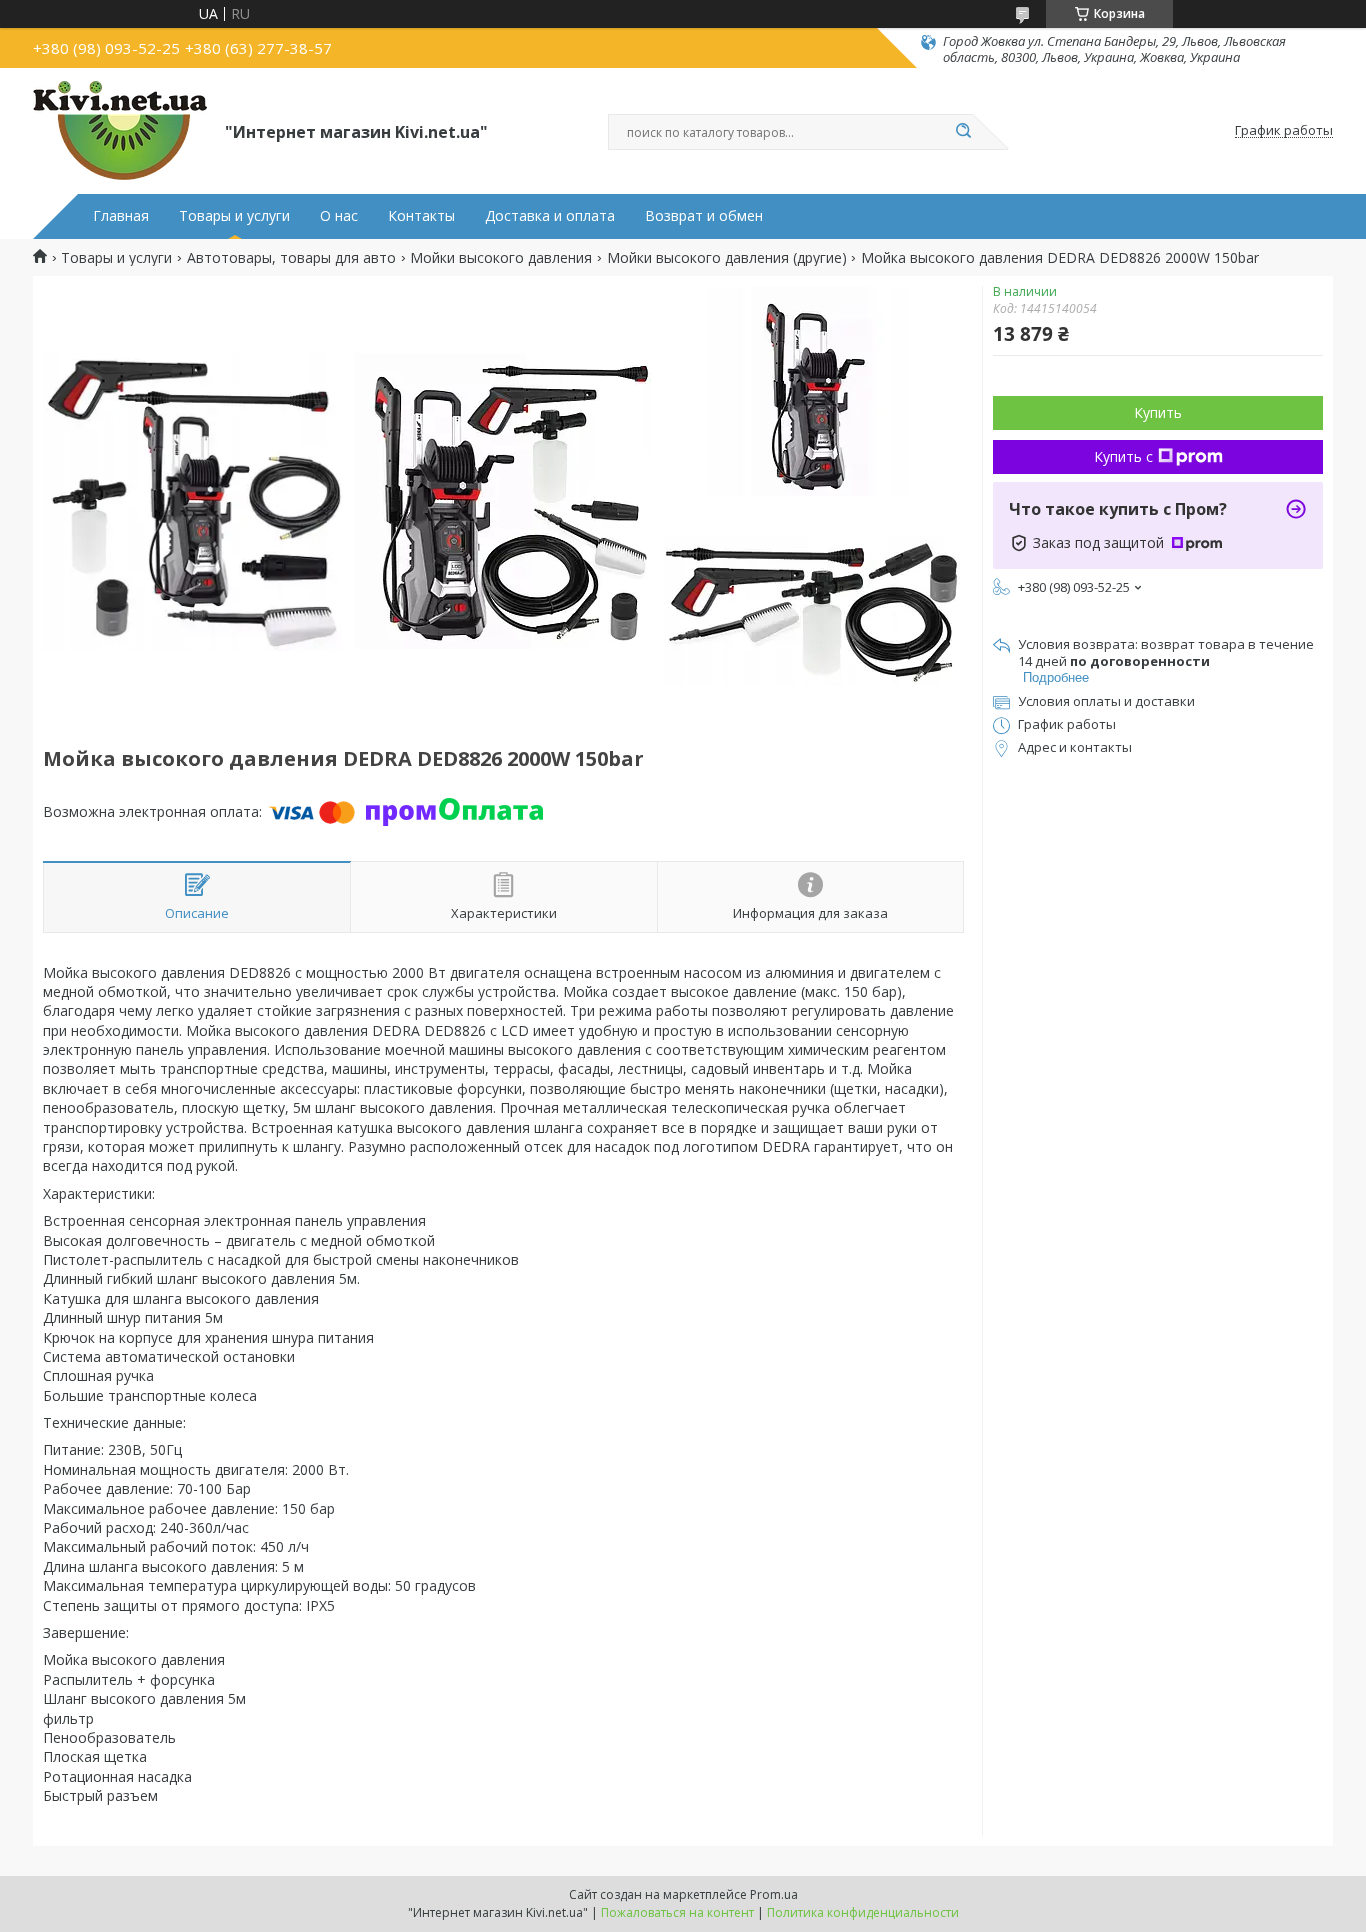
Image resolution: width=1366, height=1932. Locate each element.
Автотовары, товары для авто (291, 258)
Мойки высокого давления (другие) (727, 258)
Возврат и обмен (704, 216)
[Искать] (963, 132)
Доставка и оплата (550, 216)
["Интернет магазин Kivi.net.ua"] (120, 131)
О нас (339, 216)
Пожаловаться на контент (677, 1912)
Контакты (421, 216)
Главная (121, 216)
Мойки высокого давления (501, 258)
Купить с (1123, 456)
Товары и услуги (234, 216)
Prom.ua (774, 1894)
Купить (1158, 412)
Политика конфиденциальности (863, 1912)
